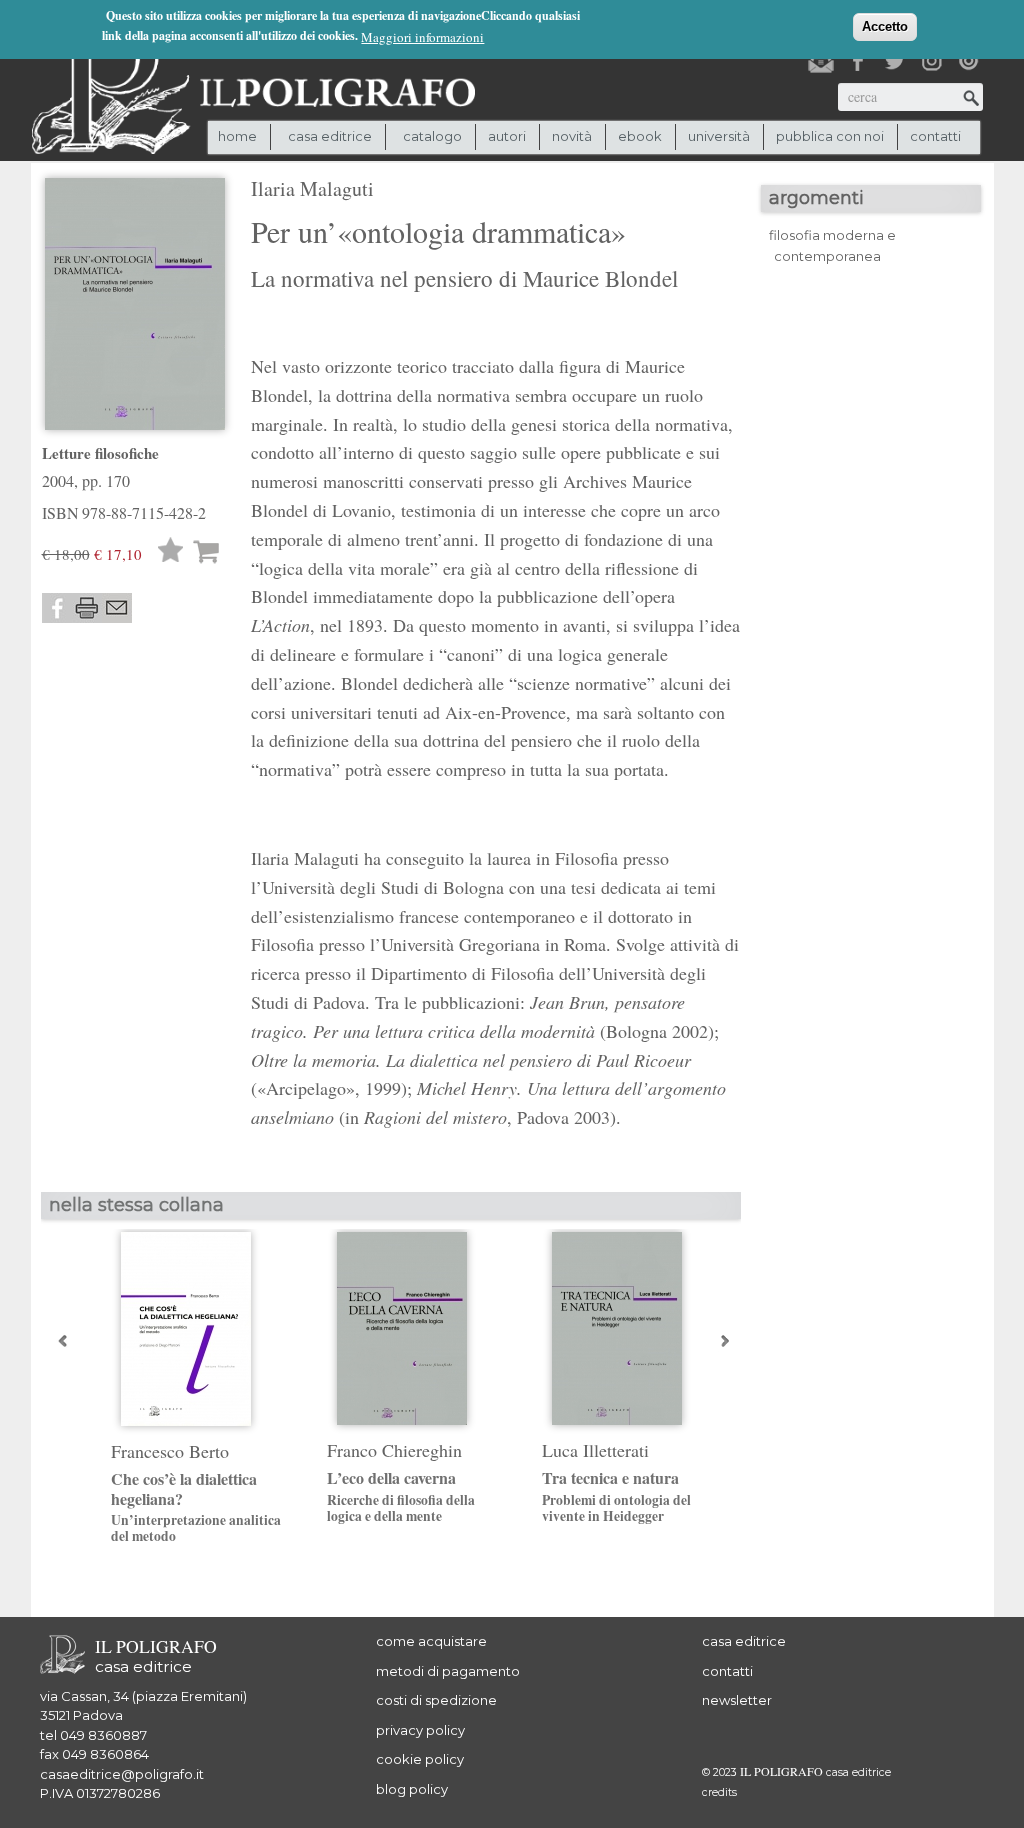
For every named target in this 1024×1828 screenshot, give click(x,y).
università (719, 136)
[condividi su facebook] (57, 608)
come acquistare (431, 1641)
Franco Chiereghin (394, 1450)
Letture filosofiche (100, 453)
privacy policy (420, 1730)
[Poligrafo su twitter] (895, 61)
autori (507, 136)
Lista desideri (171, 552)
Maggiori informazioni (422, 37)
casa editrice (744, 1641)
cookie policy (420, 1759)
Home (237, 136)
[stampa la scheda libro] (87, 608)
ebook (640, 136)
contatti (935, 136)
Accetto (885, 26)
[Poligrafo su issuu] (969, 61)
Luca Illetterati (595, 1450)
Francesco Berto (170, 1451)
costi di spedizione (436, 1700)
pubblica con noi (830, 136)
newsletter (737, 1700)
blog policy (412, 1789)
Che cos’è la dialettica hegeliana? (196, 1506)
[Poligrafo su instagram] (932, 61)
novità (572, 136)
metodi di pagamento (448, 1671)
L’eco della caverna (401, 1496)
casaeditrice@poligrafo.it (122, 1774)
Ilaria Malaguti (312, 188)
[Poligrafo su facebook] (858, 61)
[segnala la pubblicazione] (117, 608)
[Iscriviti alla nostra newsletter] (821, 61)
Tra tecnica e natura (616, 1496)
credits (719, 1792)
